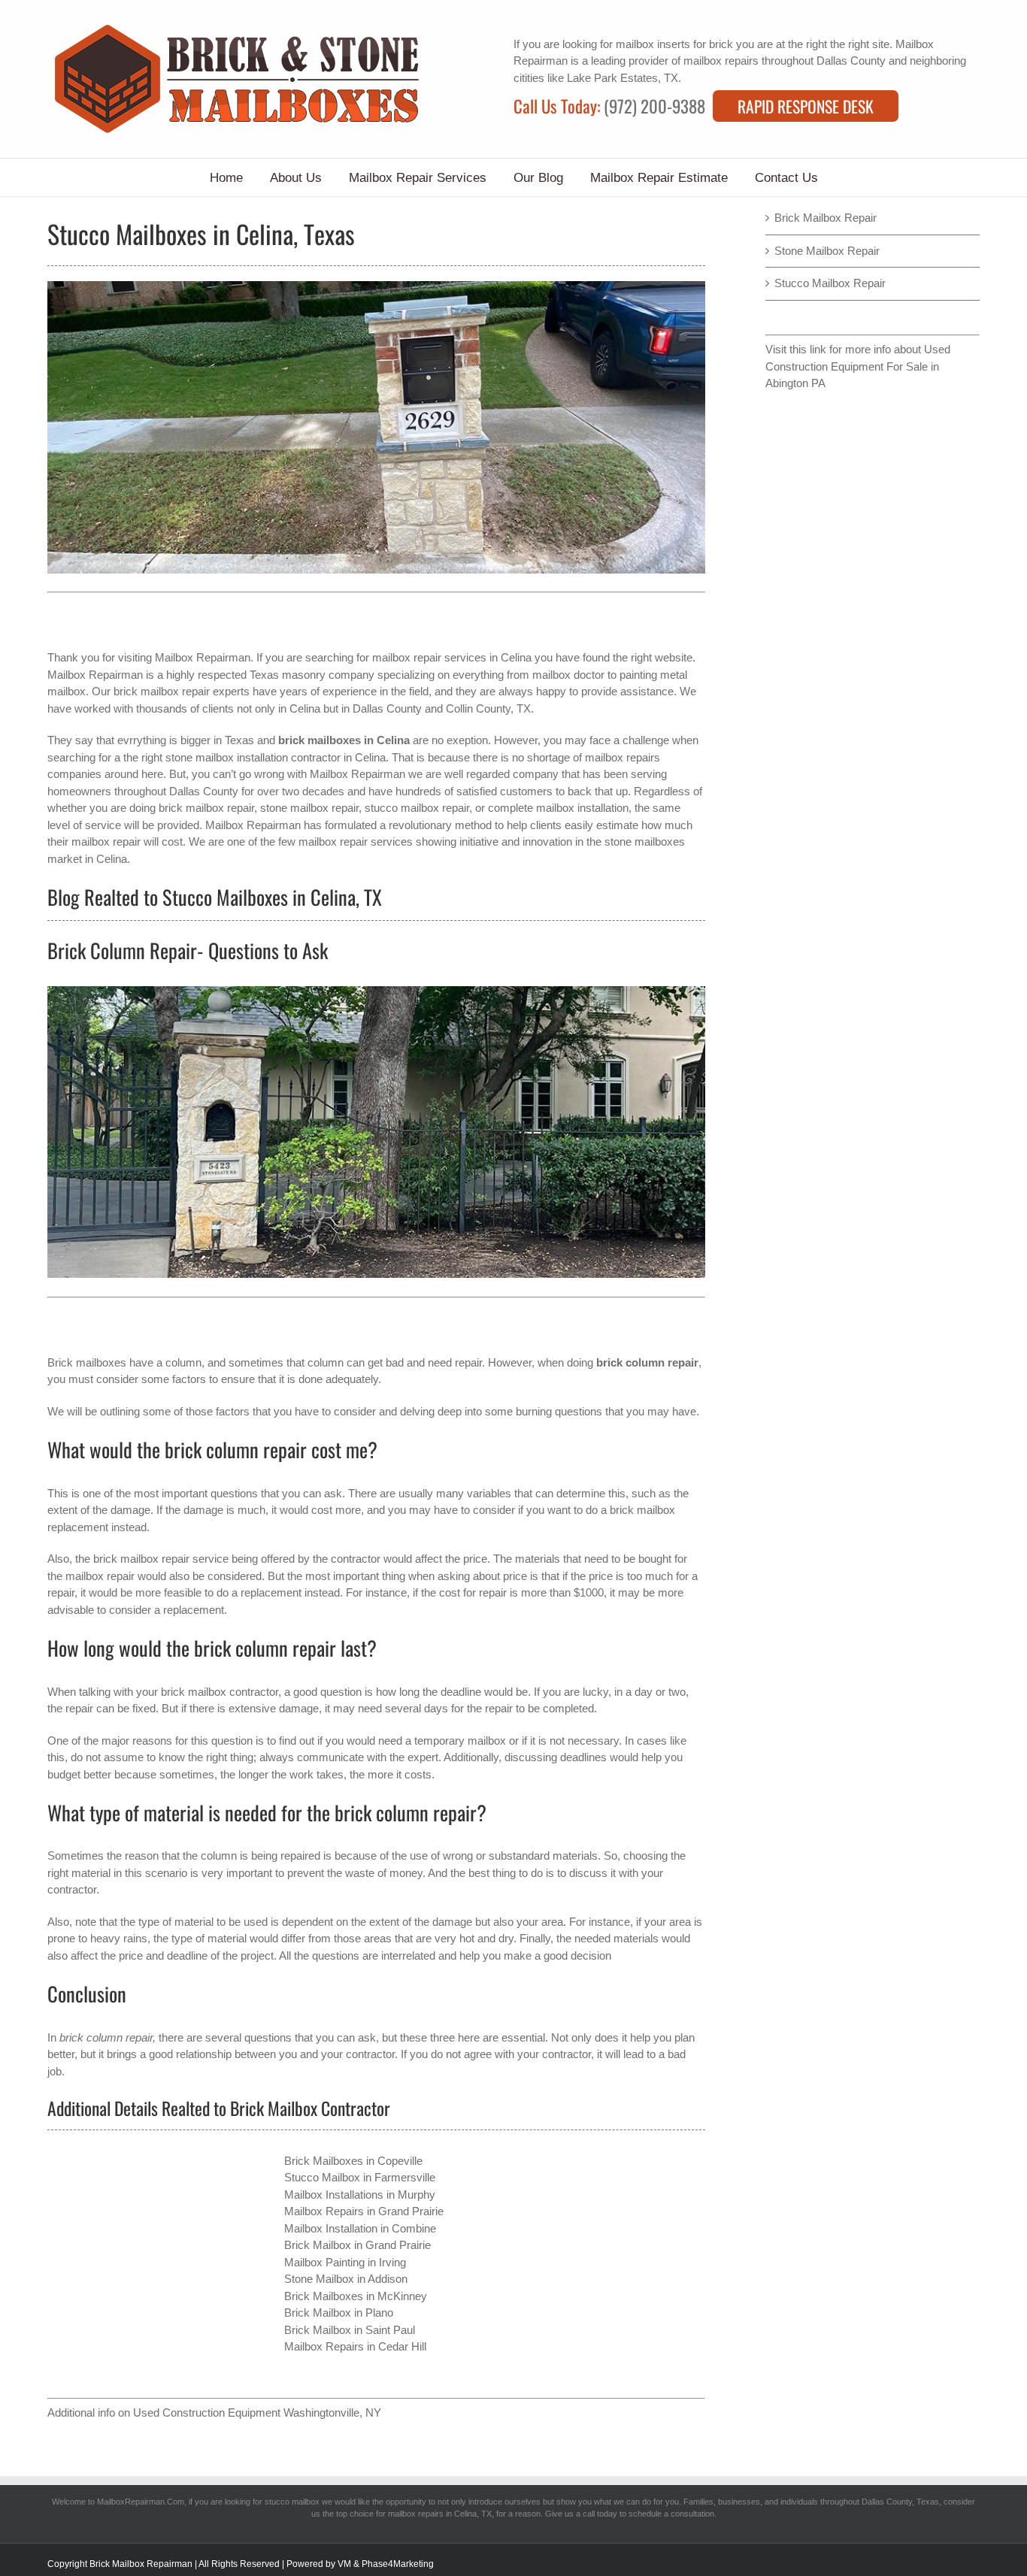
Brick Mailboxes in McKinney (356, 2296)
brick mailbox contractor (220, 1692)
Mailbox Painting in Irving (345, 2262)
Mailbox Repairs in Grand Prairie (364, 2211)
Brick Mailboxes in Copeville (353, 2161)
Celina (305, 708)
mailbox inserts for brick (674, 44)
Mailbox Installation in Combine (360, 2228)
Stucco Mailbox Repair (830, 283)
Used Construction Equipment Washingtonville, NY (257, 2413)
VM (344, 2564)
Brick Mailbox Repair (826, 218)
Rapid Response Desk (806, 106)
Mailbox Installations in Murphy (360, 2195)
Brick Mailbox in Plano (339, 2313)
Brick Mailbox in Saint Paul (350, 2330)
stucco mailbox (292, 2502)
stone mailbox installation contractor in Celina (276, 757)
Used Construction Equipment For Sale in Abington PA (858, 366)
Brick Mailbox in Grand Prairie (357, 2245)
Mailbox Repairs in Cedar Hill (355, 2346)
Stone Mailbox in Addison (346, 2279)
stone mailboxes (645, 842)
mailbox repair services (429, 657)
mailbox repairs (721, 61)
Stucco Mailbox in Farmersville (360, 2177)
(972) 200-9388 (654, 106)
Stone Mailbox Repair (827, 251)
